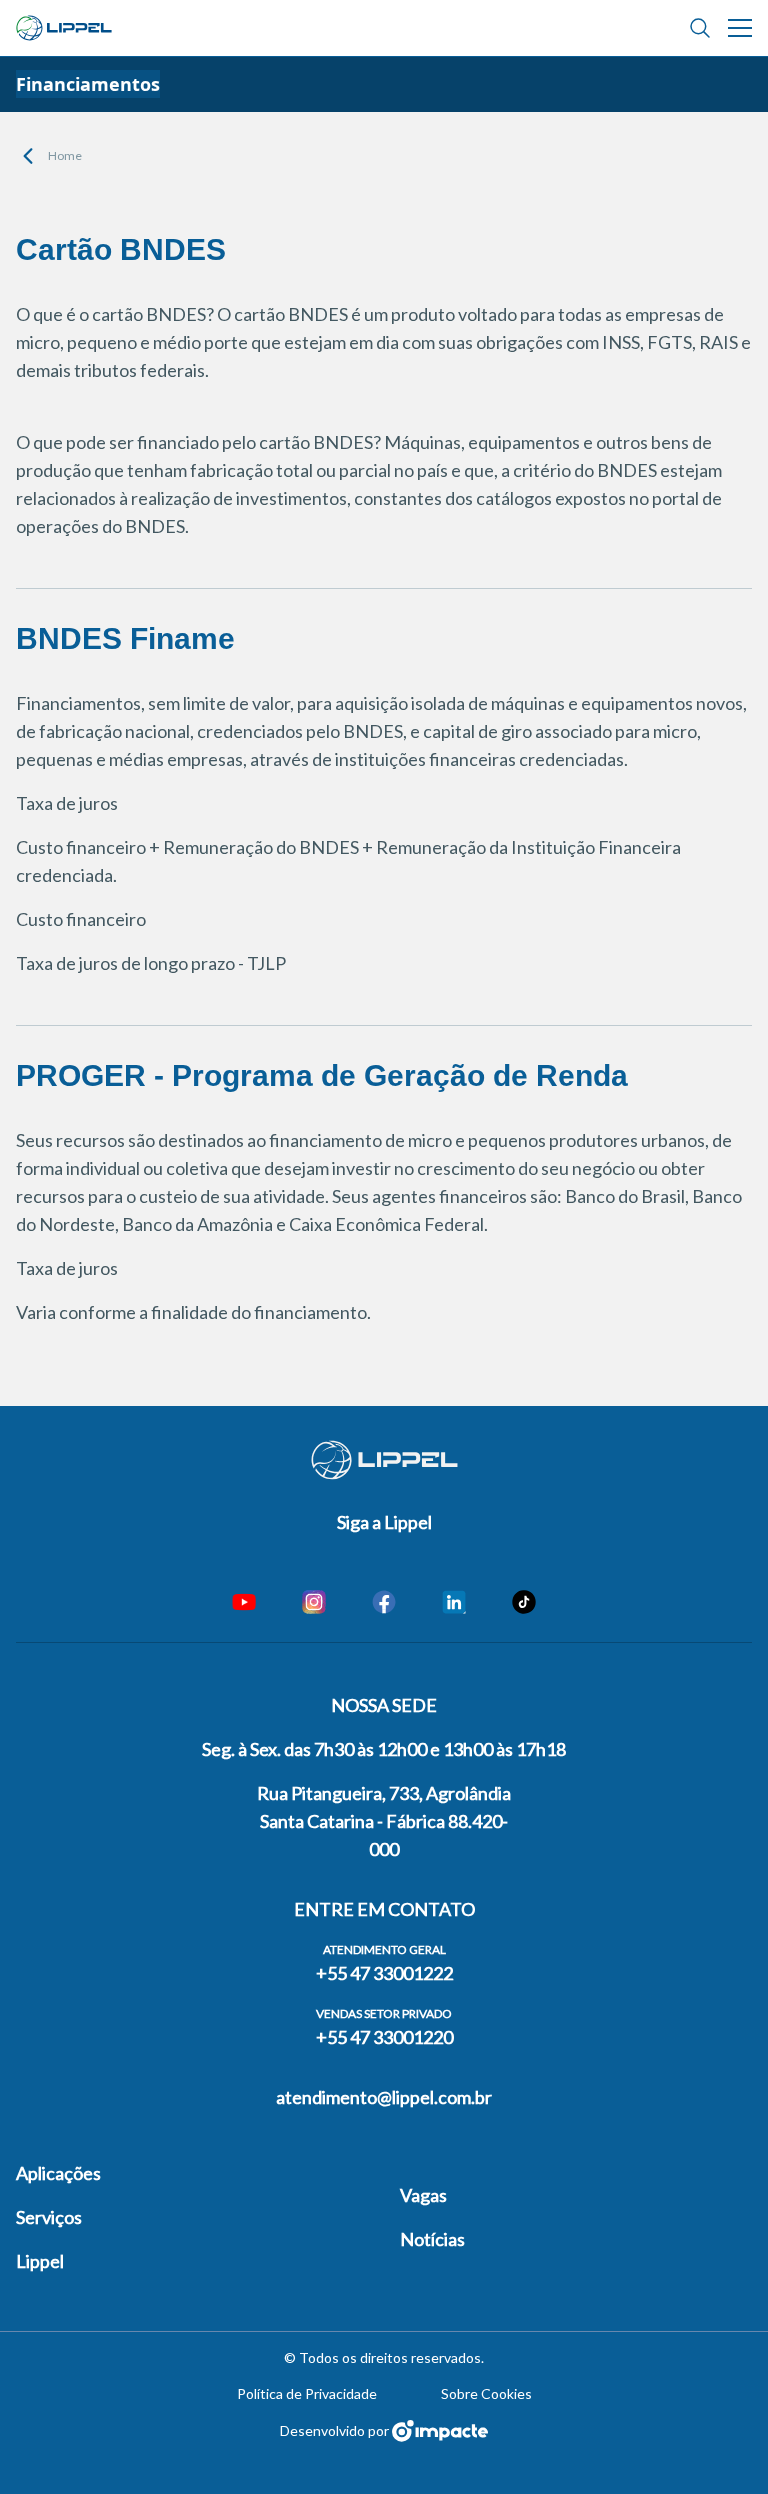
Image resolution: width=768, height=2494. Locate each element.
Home (65, 155)
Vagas (423, 2195)
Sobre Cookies (486, 2393)
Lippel (40, 2261)
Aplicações (58, 2173)
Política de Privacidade (307, 2393)
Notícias (432, 2239)
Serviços (49, 2217)
